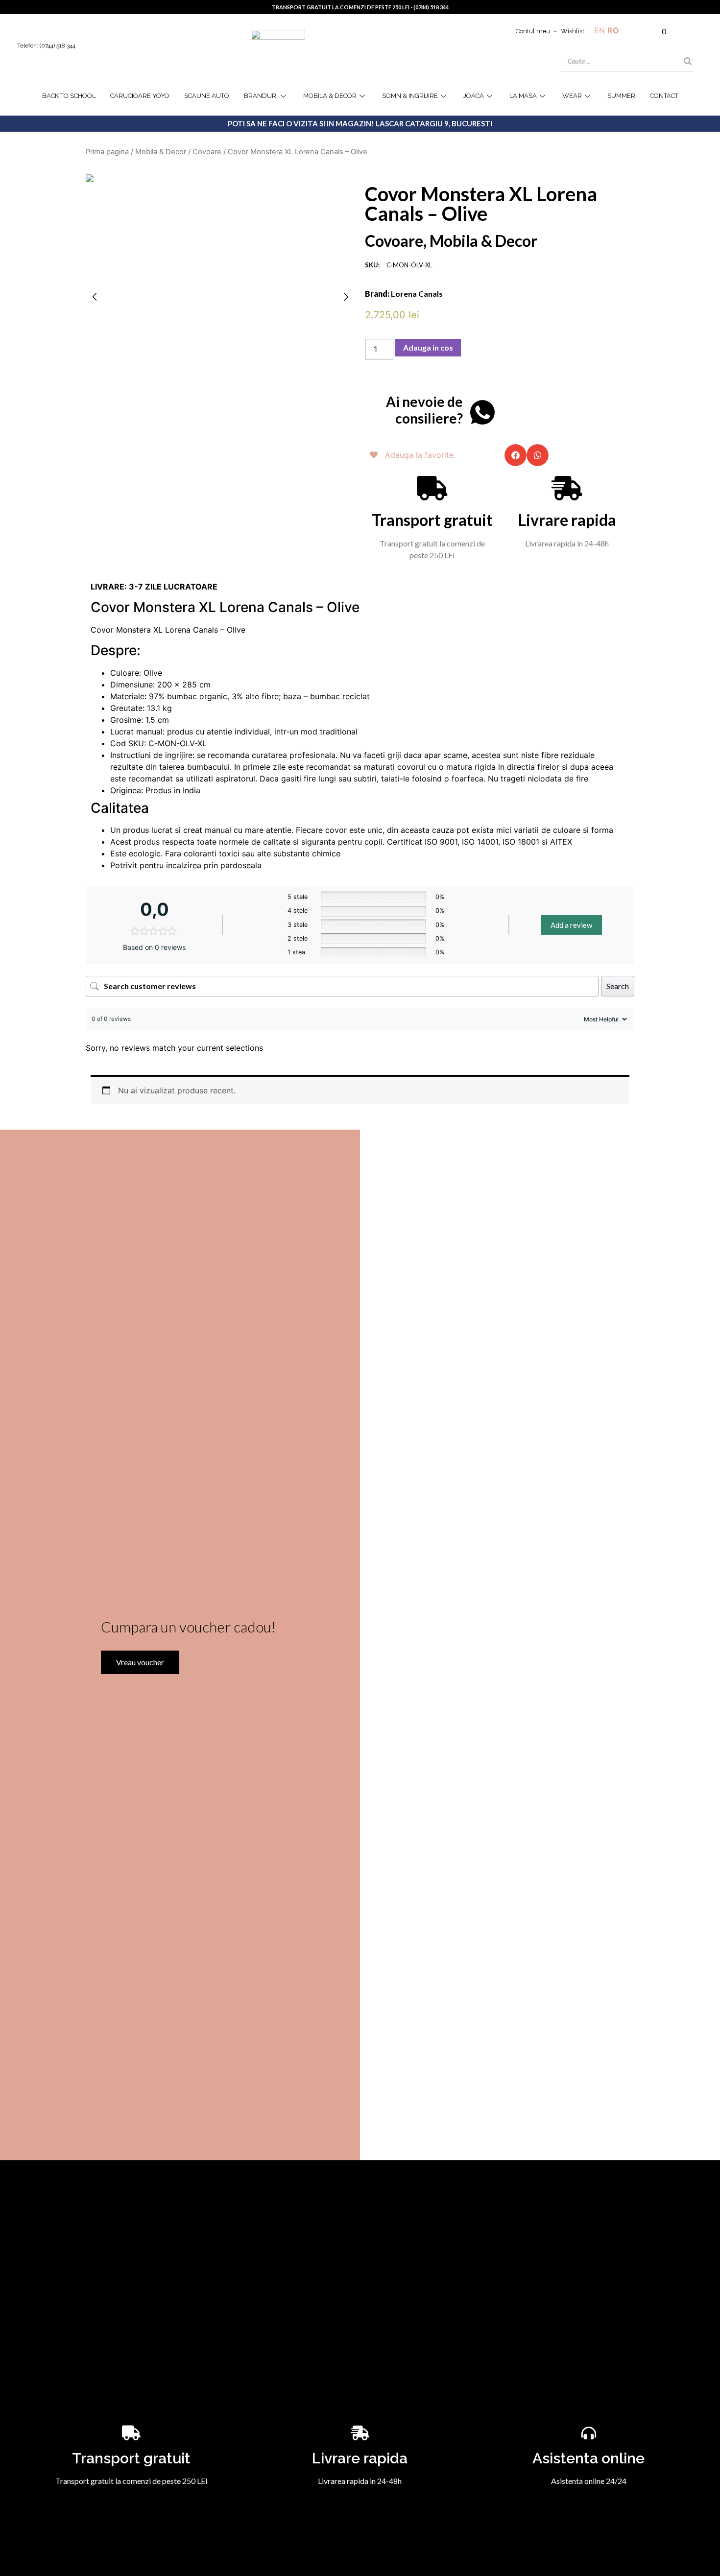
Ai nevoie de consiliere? (424, 410)
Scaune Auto (207, 96)
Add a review (571, 925)
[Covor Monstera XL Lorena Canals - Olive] (220, 178)
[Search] (688, 61)
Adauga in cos (428, 347)
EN (600, 30)
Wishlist (573, 31)
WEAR (572, 96)
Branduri (261, 96)
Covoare (207, 152)
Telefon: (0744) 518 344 (46, 46)
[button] (516, 455)
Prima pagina (107, 152)
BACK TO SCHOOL (69, 96)
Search (618, 986)
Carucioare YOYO (140, 96)
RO (613, 30)
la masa (523, 96)
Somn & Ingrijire (410, 96)
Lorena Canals (417, 294)
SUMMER (621, 96)
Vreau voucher (140, 1662)
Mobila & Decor (330, 96)
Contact (664, 96)
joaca (474, 96)
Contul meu (533, 31)
